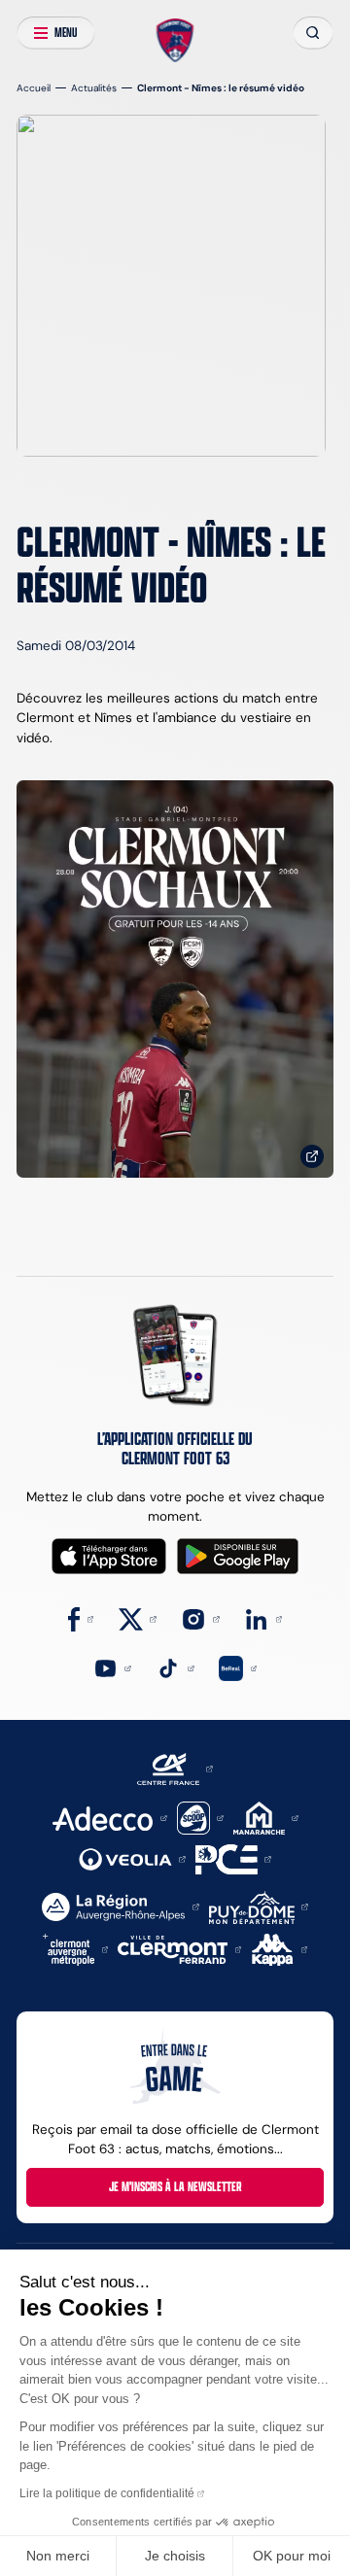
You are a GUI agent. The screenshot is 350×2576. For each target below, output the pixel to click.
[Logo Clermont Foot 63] (175, 40)
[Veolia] (132, 1858)
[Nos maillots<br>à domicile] (175, 979)
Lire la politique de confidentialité (107, 2493)
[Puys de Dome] (259, 1906)
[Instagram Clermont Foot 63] (200, 1618)
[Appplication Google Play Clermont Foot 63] (238, 1556)
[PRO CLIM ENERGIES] (233, 1858)
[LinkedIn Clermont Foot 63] (263, 1618)
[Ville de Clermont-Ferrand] (179, 1949)
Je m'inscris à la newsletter (175, 2186)
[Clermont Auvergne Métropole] (76, 1949)
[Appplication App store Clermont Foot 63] (109, 1556)
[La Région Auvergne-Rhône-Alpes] (120, 1906)
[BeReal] (238, 1667)
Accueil (34, 88)
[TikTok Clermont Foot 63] (175, 1667)
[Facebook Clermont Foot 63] (81, 1618)
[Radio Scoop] (200, 1817)
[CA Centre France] (175, 1768)
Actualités (94, 88)
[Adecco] (109, 1817)
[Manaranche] (266, 1817)
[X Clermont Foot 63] (138, 1618)
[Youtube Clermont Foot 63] (112, 1667)
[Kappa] (280, 1949)
